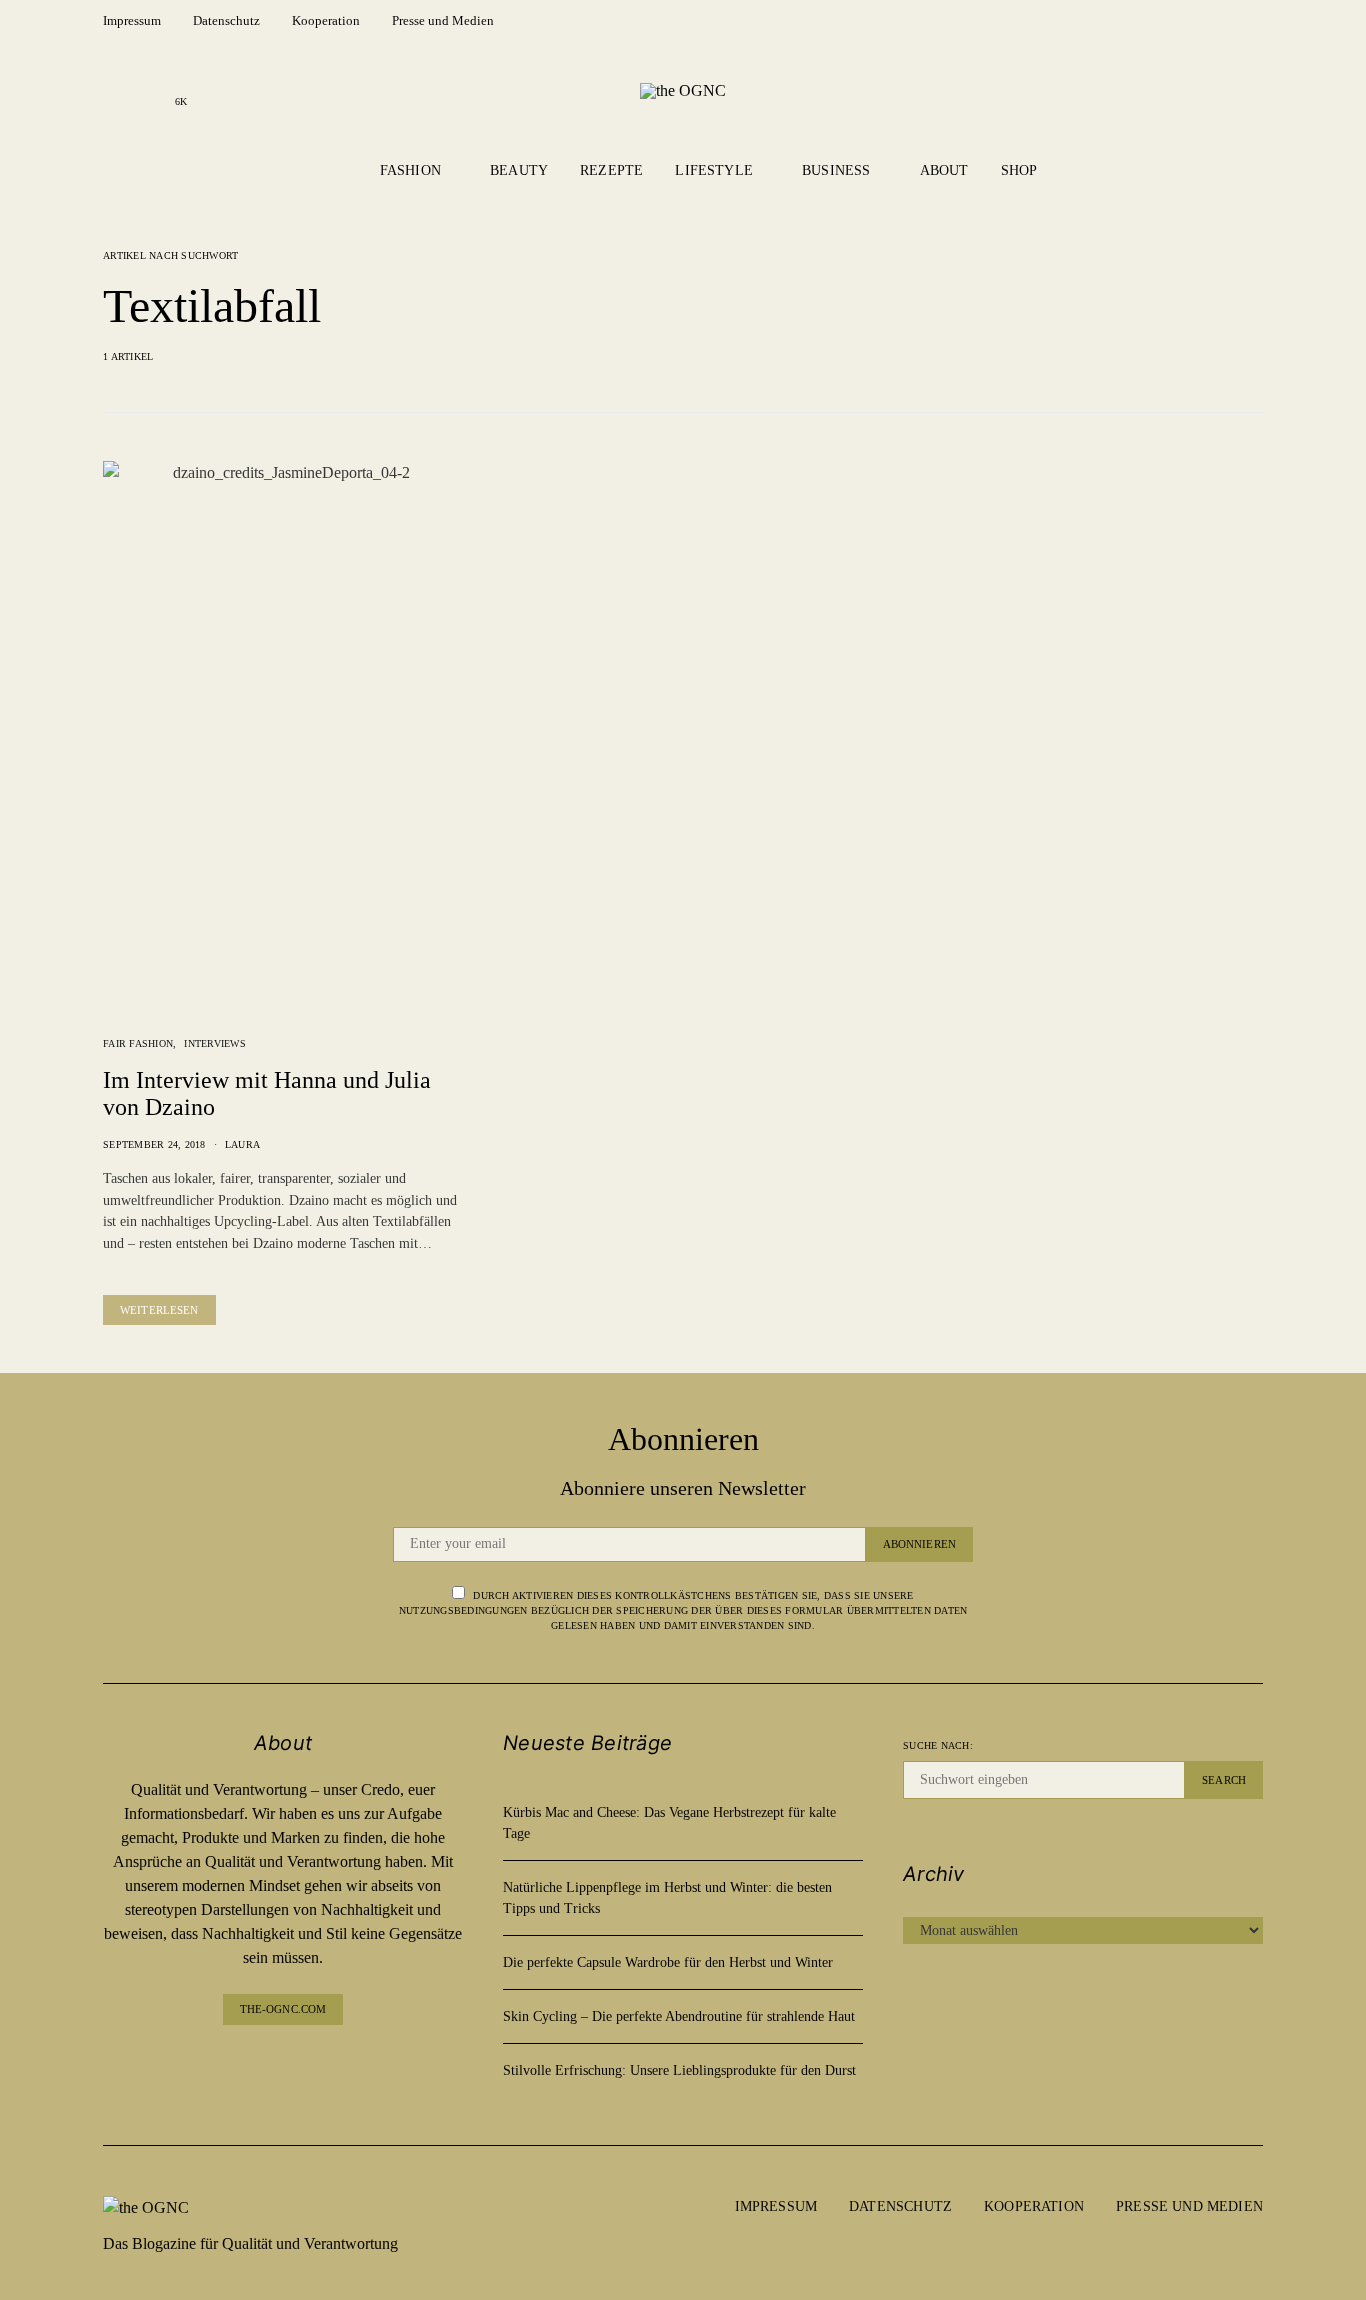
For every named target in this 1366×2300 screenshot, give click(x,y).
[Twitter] (331, 2065)
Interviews (215, 1043)
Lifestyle (714, 170)
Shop (1019, 170)
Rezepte (611, 170)
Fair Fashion (138, 1043)
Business (836, 170)
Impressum (132, 20)
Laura (242, 1144)
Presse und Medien (443, 20)
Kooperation (326, 20)
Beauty (519, 170)
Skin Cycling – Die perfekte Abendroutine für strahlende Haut (679, 2016)
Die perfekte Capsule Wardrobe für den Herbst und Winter (668, 1962)
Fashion (410, 170)
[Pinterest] (299, 2065)
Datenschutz (226, 20)
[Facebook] (117, 90)
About (944, 170)
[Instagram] (149, 90)
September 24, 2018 (154, 1144)
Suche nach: (938, 1745)
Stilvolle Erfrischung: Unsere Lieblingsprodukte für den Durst (679, 2070)
